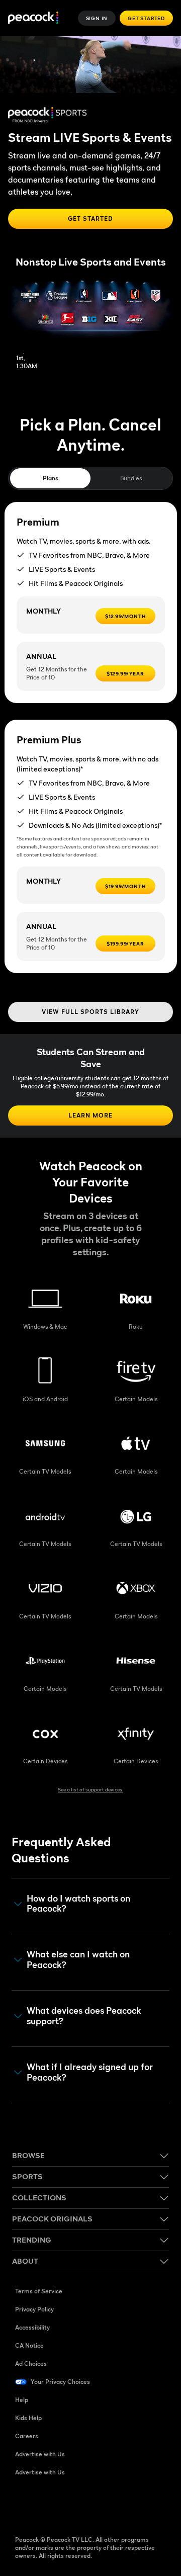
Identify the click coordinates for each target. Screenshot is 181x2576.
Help (22, 2400)
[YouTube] (75, 2505)
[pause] (170, 48)
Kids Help (28, 2418)
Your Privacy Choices (60, 2382)
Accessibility (32, 2327)
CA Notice (29, 2345)
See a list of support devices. (90, 1789)
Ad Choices (31, 2364)
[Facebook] (23, 2505)
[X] (128, 2505)
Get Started (146, 18)
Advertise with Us (40, 2454)
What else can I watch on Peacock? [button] (78, 1960)
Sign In (97, 18)
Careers (27, 2436)
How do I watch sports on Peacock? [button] (78, 1904)
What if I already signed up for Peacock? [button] (90, 2072)
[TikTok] (49, 2505)
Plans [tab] (51, 478)
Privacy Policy (34, 2309)
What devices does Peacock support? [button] (84, 2016)
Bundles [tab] (131, 478)
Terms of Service (39, 2291)
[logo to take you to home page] (33, 18)
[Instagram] (102, 2505)
